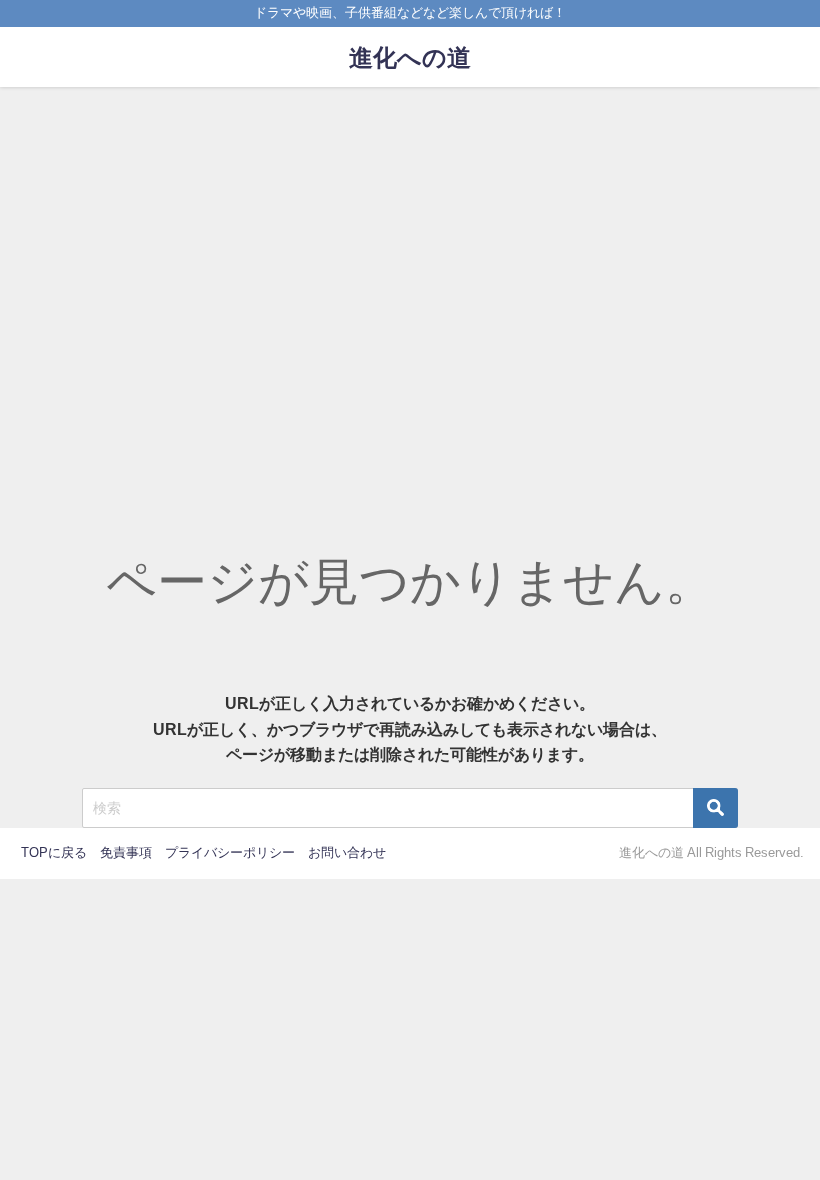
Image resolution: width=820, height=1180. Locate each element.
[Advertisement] (410, 237)
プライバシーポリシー (230, 852)
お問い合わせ (347, 852)
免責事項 (126, 852)
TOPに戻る (54, 852)
